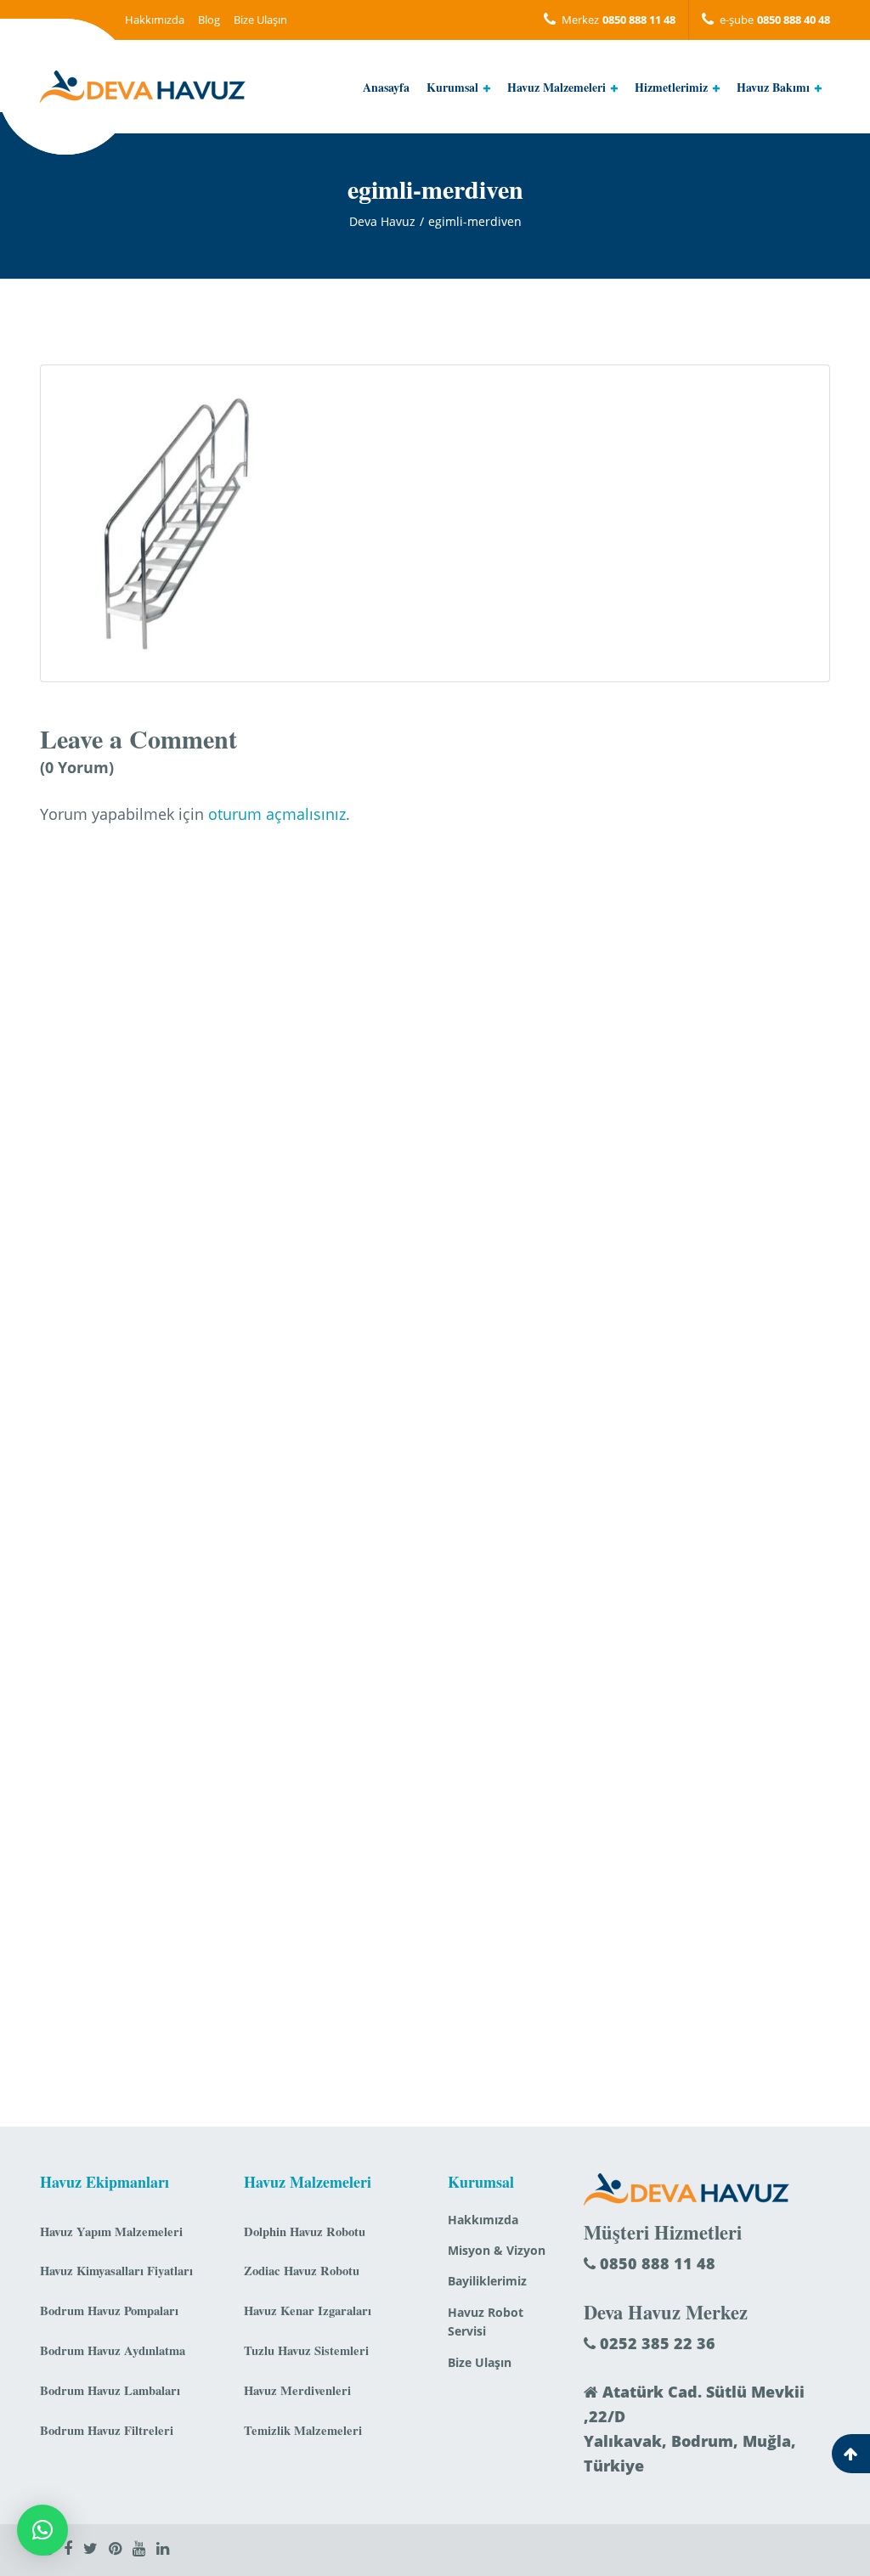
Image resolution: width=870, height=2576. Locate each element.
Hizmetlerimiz (671, 87)
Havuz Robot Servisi (486, 2322)
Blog (209, 20)
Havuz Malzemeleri (556, 87)
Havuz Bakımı (773, 87)
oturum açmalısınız (277, 814)
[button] (42, 2530)
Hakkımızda (155, 20)
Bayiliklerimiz (487, 2281)
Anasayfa (386, 87)
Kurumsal (452, 87)
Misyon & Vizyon (497, 2250)
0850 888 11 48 (655, 2263)
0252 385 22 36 (655, 2343)
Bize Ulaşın (260, 20)
